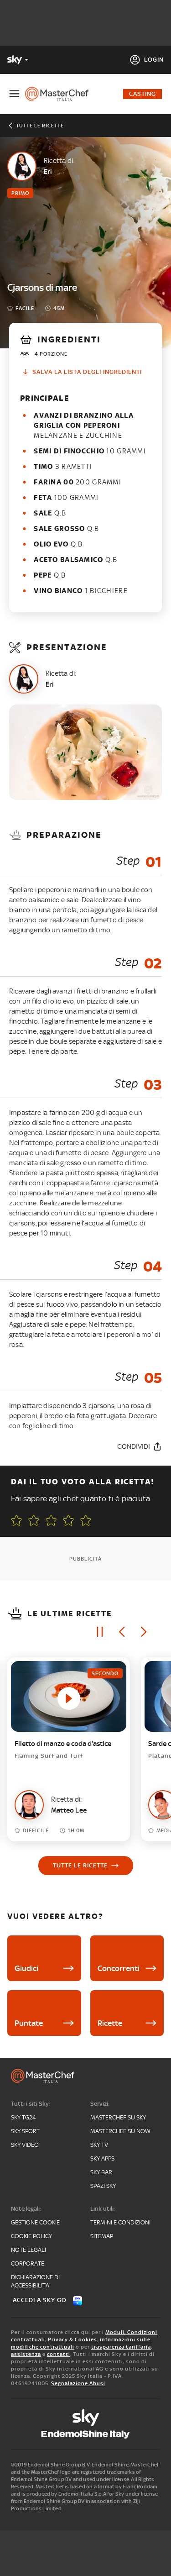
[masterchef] (60, 94)
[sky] (86, 2418)
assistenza (26, 2354)
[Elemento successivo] (144, 1632)
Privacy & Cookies (73, 2339)
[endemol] (85, 2434)
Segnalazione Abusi (78, 2383)
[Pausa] (100, 1632)
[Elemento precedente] (122, 1632)
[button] (86, 1520)
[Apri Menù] (14, 94)
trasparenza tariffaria (121, 2347)
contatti (59, 2354)
